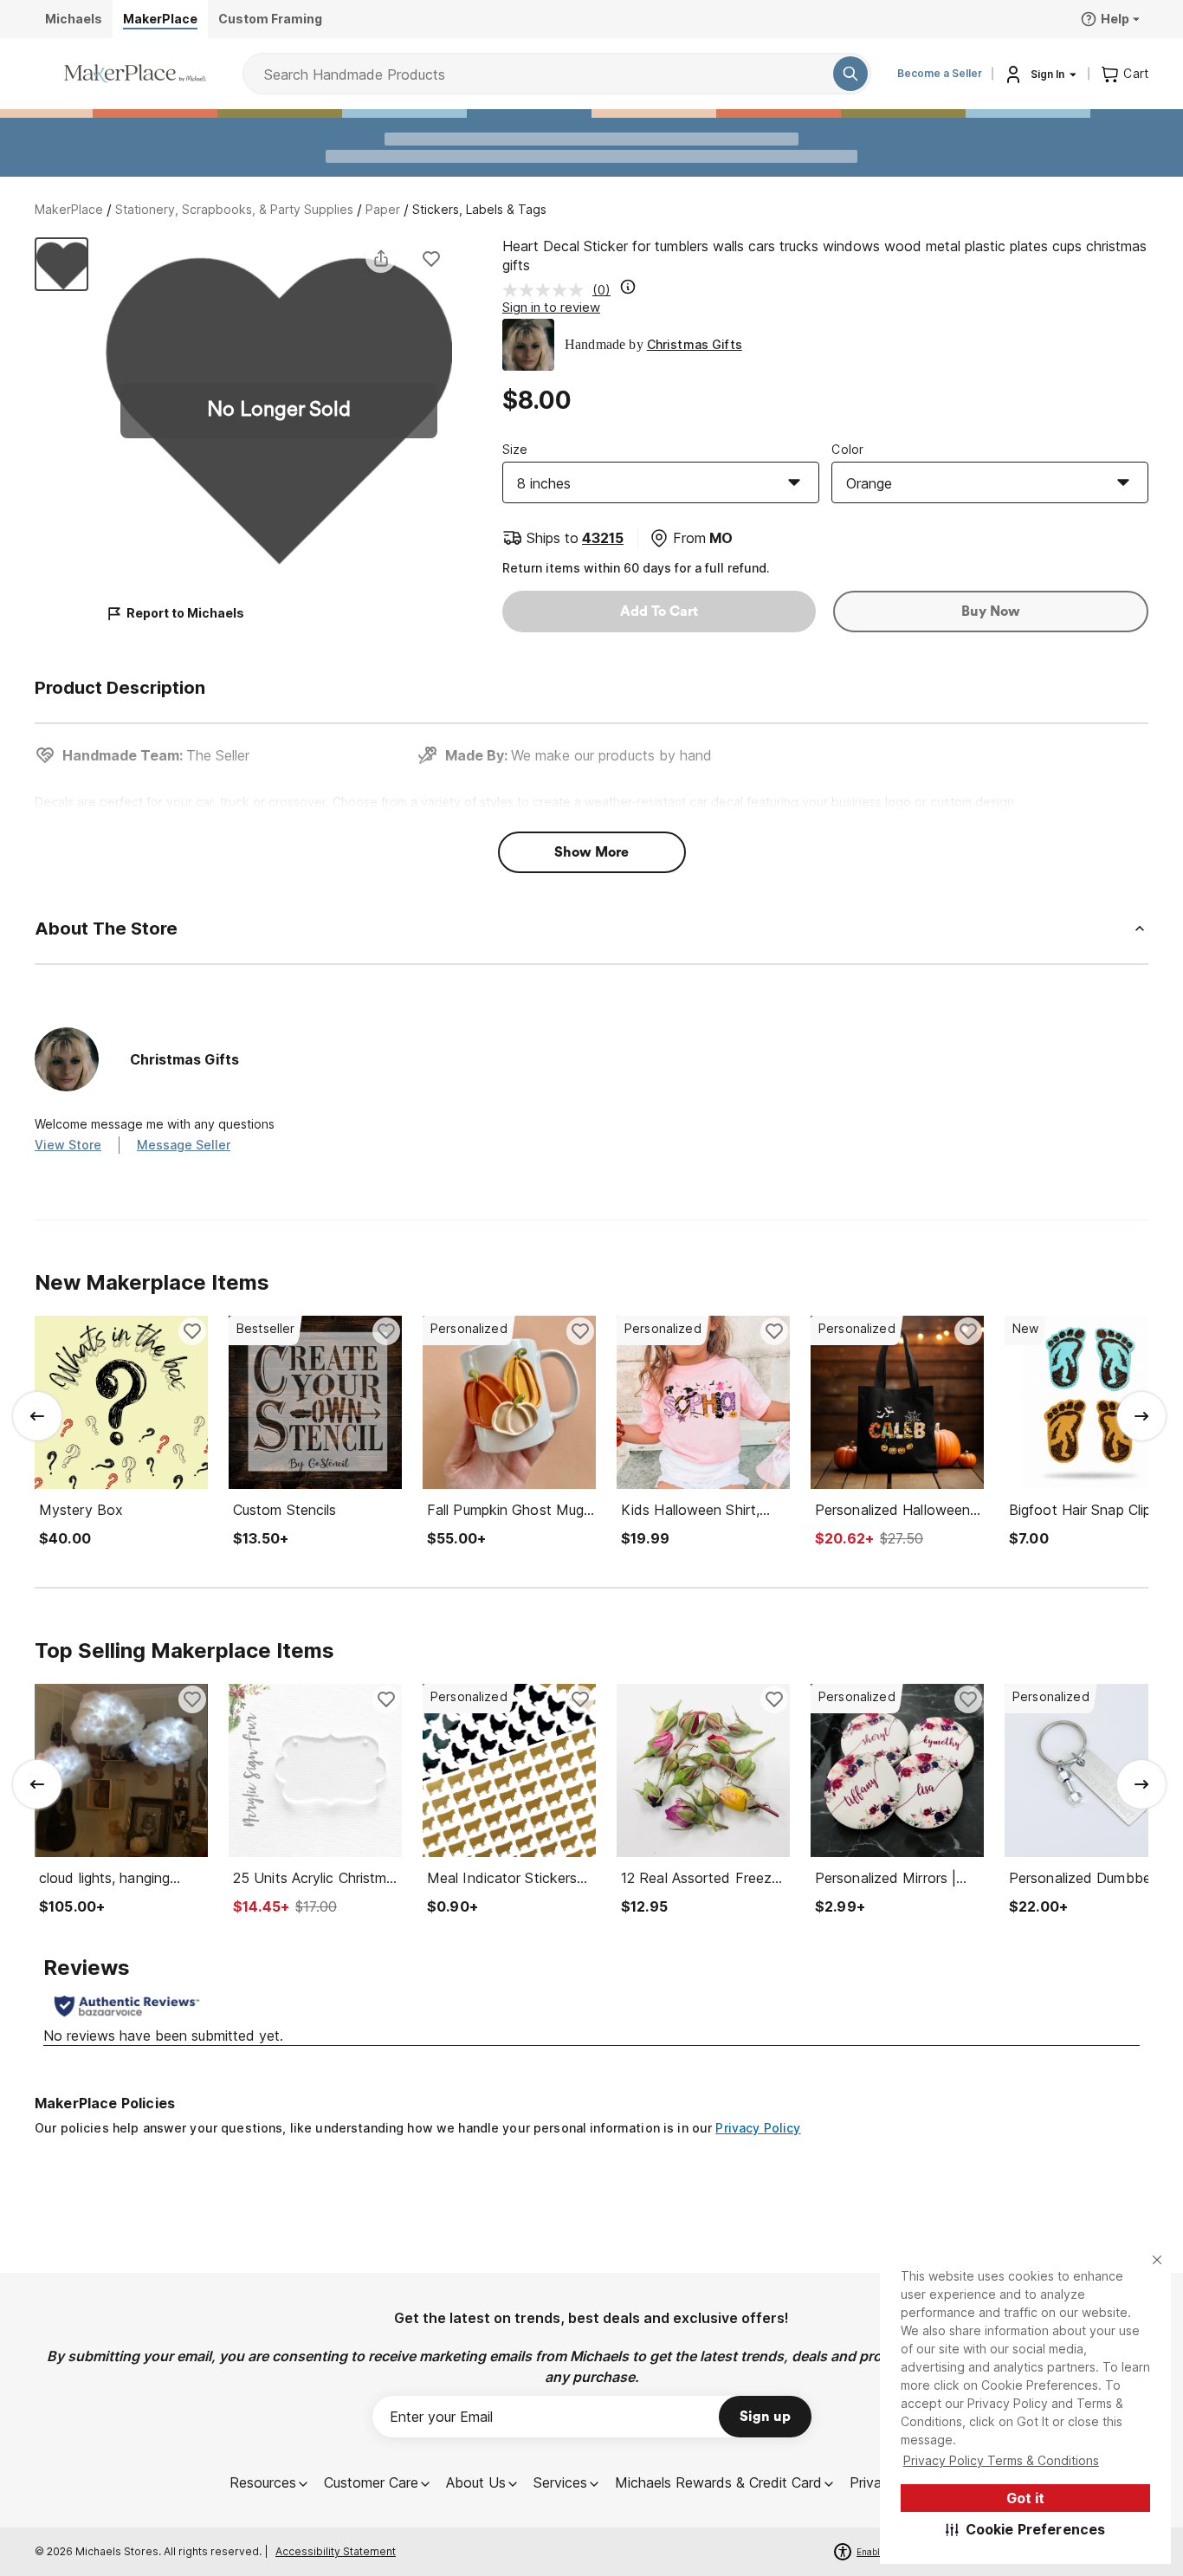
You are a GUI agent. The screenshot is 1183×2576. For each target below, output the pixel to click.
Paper (383, 209)
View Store (68, 1145)
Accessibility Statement (336, 2551)
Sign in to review (551, 307)
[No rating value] (547, 290)
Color (847, 449)
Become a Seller (940, 73)
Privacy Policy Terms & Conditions (1001, 2460)
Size (515, 449)
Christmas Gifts (695, 344)
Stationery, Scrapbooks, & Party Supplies (234, 209)
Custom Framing (270, 19)
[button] (1026, 2529)
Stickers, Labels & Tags (479, 209)
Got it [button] (1025, 2498)
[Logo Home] (135, 74)
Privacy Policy (758, 2128)
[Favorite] (431, 258)
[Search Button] (850, 74)
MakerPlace (69, 209)
